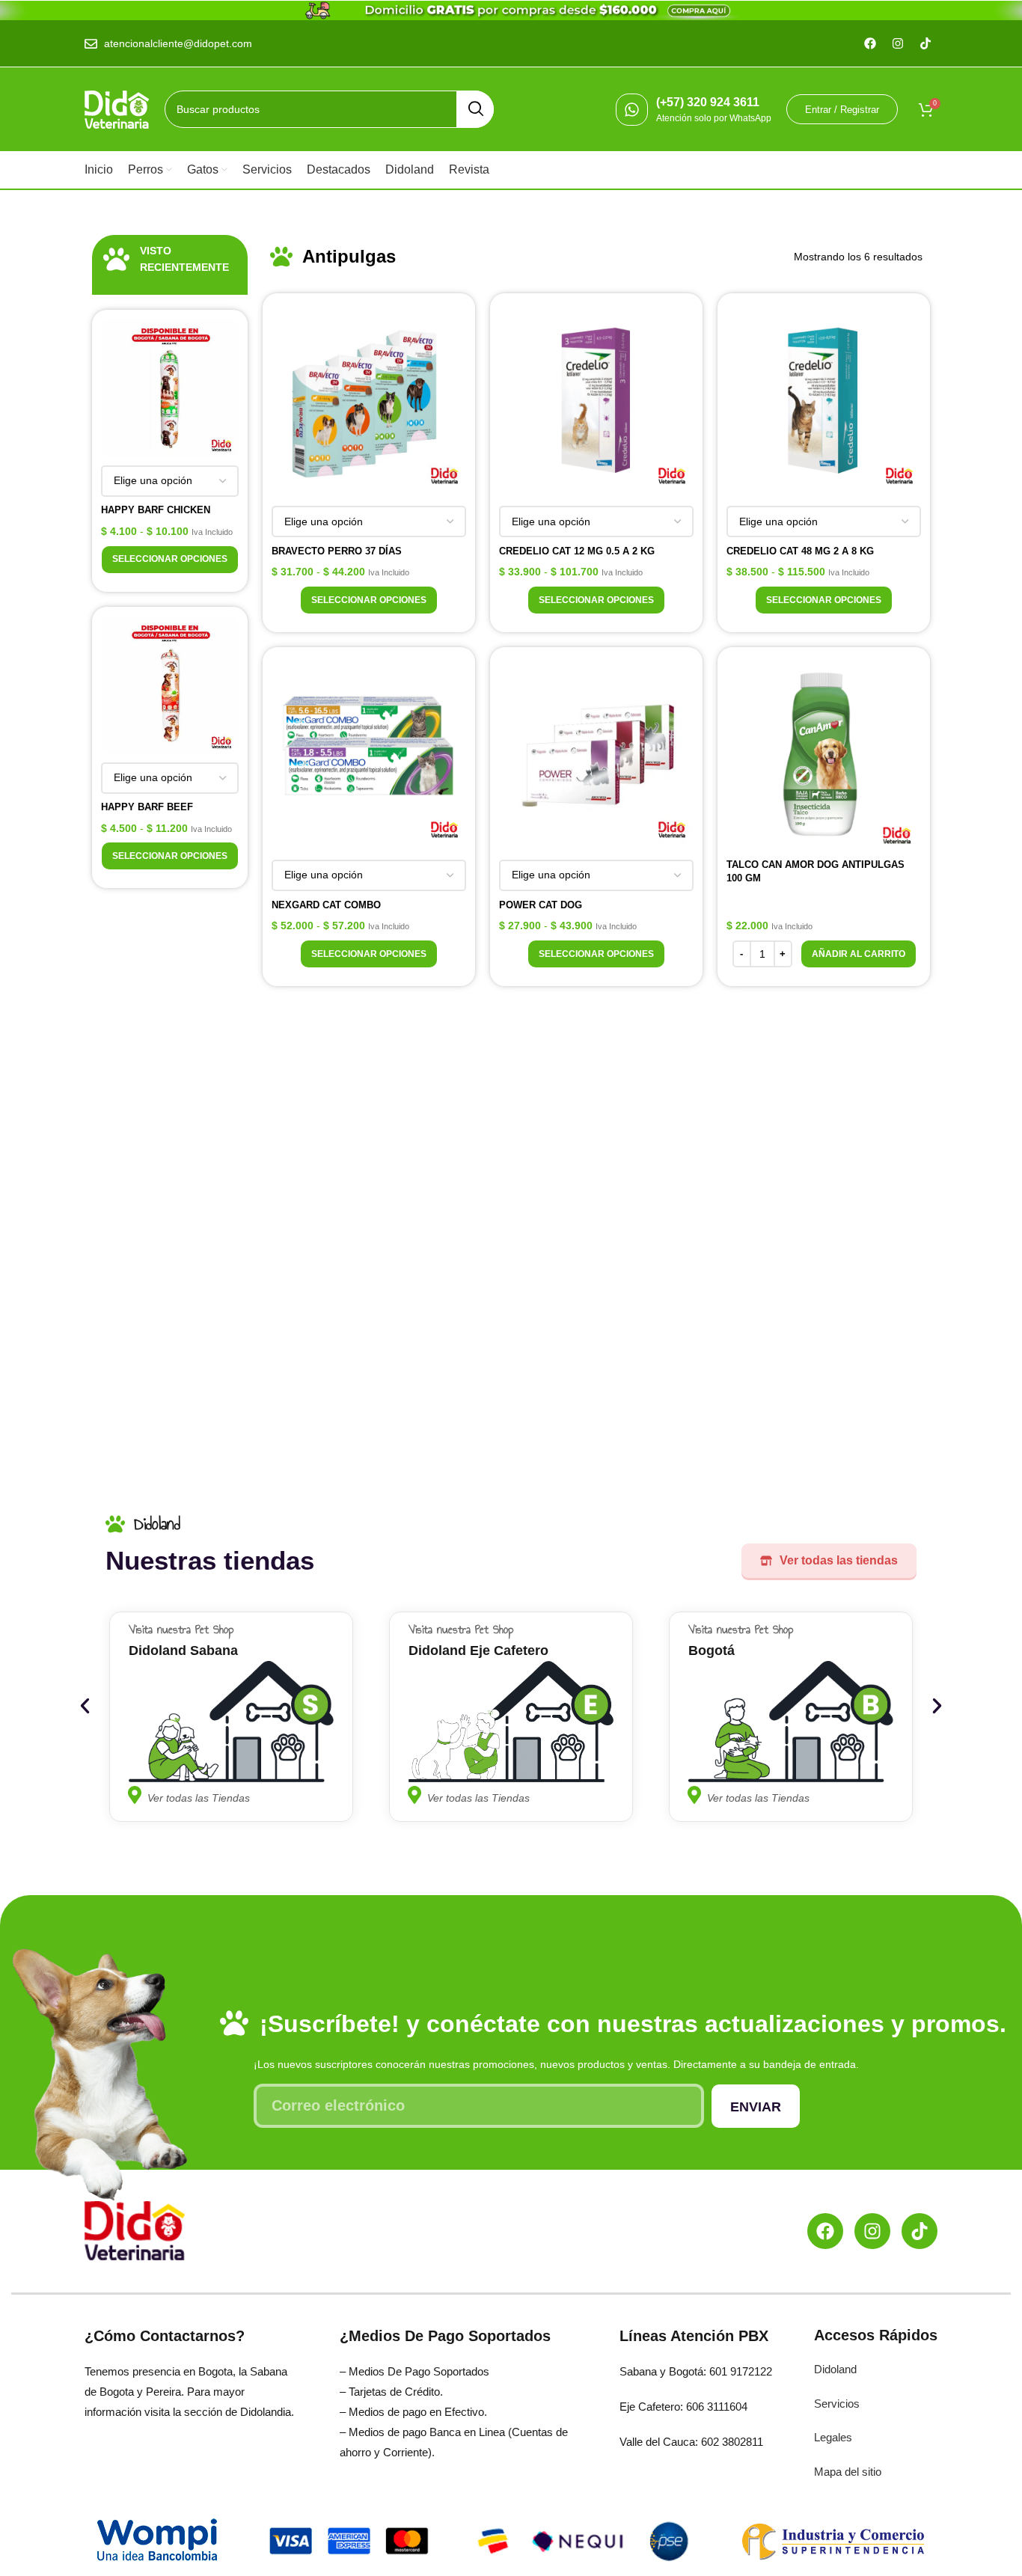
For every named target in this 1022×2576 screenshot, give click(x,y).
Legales (833, 2437)
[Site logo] (117, 108)
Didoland (835, 2369)
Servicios (837, 2404)
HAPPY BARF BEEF (147, 807)
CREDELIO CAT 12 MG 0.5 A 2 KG (577, 551)
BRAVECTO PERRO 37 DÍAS (337, 551)
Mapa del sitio (848, 2472)
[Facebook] (825, 2231)
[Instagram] (872, 2231)
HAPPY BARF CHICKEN (156, 510)
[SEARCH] (475, 109)
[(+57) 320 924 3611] (632, 110)
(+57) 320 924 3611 (708, 102)
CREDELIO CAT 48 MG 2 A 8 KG (800, 551)
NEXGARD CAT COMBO (326, 905)
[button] (859, 954)
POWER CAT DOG (541, 905)
